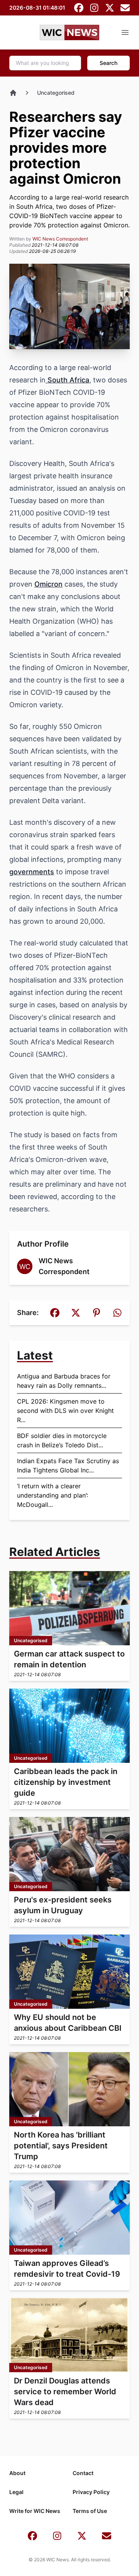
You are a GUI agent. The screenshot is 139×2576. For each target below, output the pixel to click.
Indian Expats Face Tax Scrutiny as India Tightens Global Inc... (68, 1465)
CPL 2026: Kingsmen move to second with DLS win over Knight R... (65, 1411)
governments (32, 872)
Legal (16, 2492)
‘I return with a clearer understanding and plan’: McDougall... (53, 1495)
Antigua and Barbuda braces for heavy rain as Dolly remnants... (64, 1381)
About (17, 2473)
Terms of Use (90, 2511)
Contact (83, 2473)
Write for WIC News (35, 2511)
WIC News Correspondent (60, 239)
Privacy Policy (91, 2492)
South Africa (67, 380)
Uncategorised (56, 93)
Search (108, 63)
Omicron (48, 584)
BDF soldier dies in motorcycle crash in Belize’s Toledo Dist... (62, 1440)
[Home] (13, 93)
